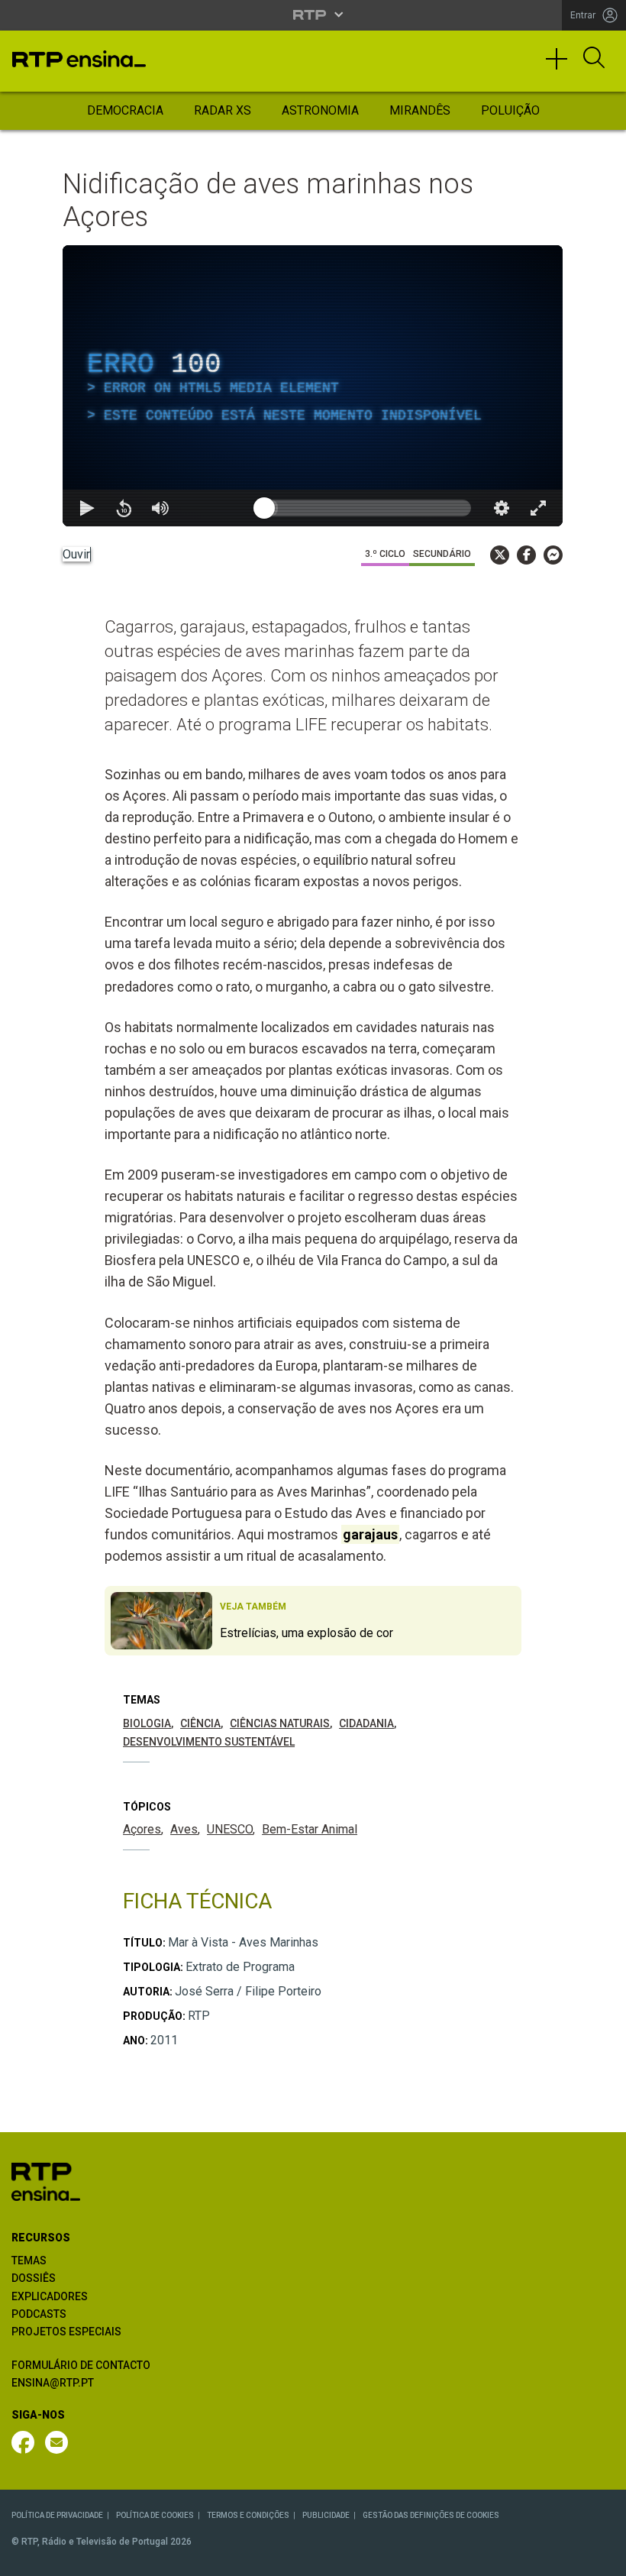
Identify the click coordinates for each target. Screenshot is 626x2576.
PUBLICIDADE (326, 2515)
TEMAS (29, 2260)
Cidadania (366, 1723)
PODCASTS (39, 2314)
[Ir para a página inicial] (46, 2181)
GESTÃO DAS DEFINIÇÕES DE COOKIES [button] (431, 2515)
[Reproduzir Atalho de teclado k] (87, 508)
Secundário (442, 554)
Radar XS (223, 110)
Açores (142, 1829)
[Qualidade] (502, 508)
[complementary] (313, 386)
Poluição (510, 110)
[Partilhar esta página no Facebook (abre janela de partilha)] (526, 555)
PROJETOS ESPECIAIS (66, 2332)
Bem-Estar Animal (310, 1829)
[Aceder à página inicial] (79, 59)
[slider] (368, 508)
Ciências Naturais (280, 1723)
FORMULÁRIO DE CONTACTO (81, 2365)
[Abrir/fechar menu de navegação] (562, 66)
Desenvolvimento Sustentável (209, 1742)
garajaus (370, 1534)
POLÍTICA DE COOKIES (155, 2515)
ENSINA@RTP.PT (53, 2383)
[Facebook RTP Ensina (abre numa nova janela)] (23, 2442)
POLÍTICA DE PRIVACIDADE (57, 2515)
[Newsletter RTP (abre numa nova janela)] (56, 2442)
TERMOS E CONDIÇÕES (248, 2515)
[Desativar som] (160, 508)
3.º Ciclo (385, 554)
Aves (184, 1829)
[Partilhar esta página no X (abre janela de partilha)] (500, 555)
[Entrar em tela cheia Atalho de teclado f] (538, 508)
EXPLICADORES (50, 2296)
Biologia (147, 1723)
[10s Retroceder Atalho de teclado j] (124, 508)
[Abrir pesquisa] (594, 59)
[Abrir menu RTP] (313, 15)
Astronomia (320, 110)
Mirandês (420, 110)
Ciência (200, 1723)
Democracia (125, 110)
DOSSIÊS (34, 2278)
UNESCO (230, 1829)
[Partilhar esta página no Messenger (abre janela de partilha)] (553, 555)
